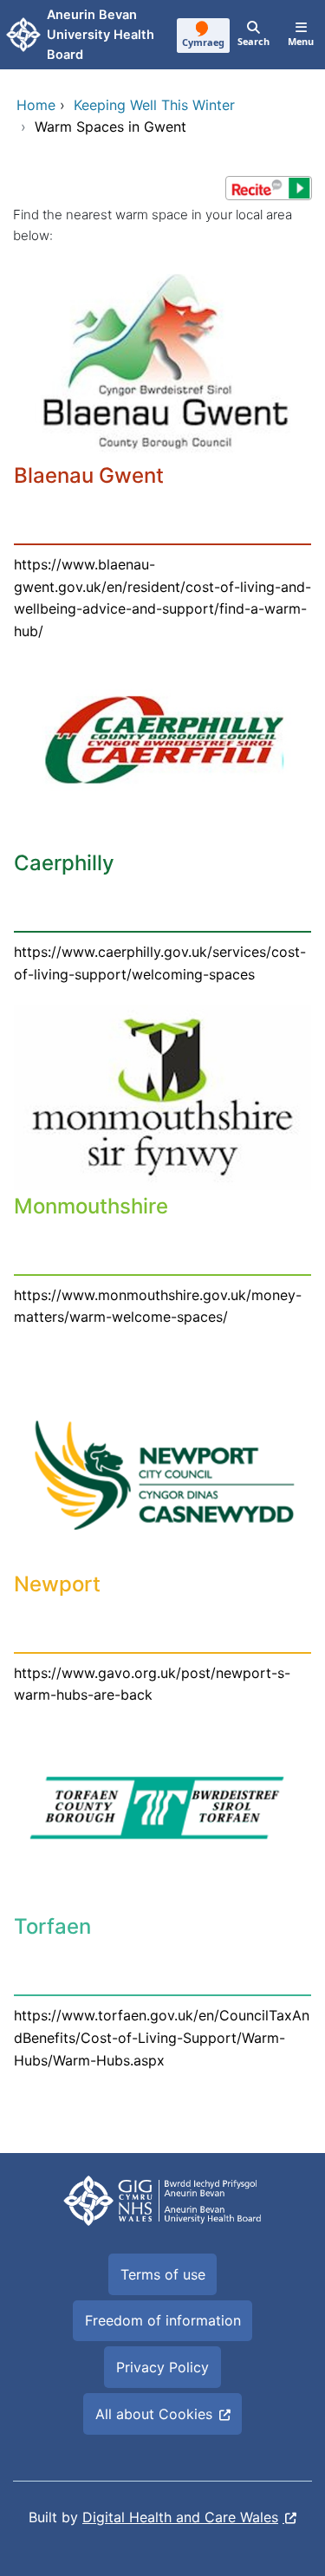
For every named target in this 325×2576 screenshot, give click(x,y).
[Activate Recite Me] (269, 188)
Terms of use (163, 2274)
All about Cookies (154, 2414)
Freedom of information (163, 2320)
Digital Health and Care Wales (180, 2517)
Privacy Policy (162, 2367)
